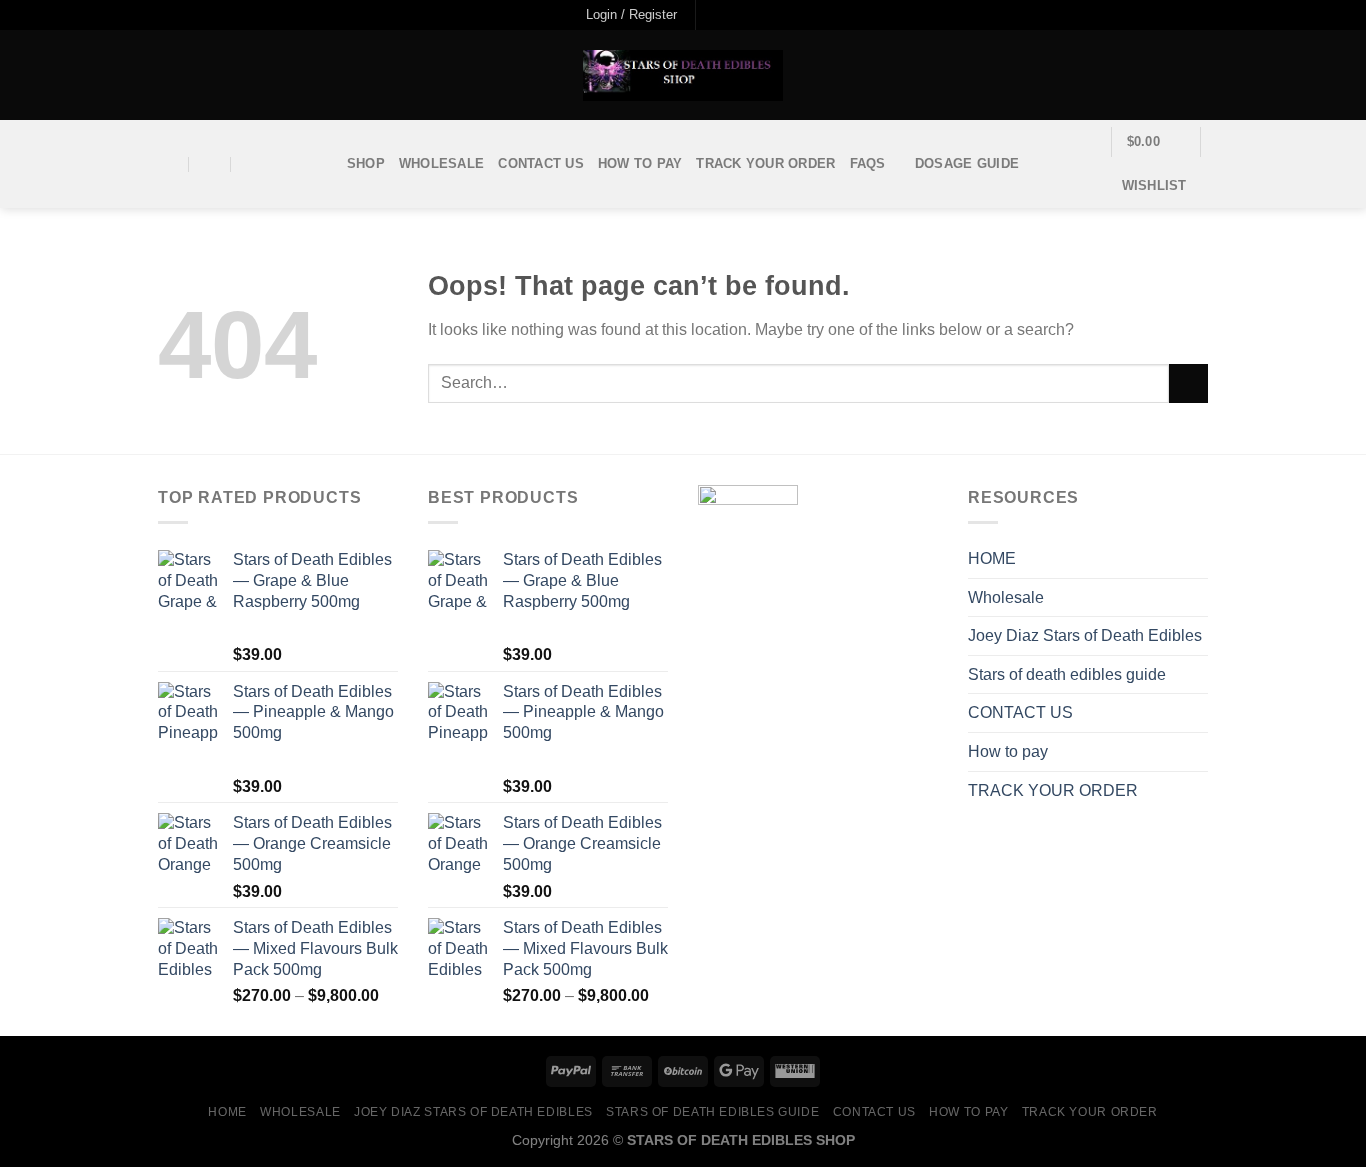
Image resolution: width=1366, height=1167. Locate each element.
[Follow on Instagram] (733, 15)
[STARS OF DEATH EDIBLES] (683, 75)
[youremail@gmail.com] (168, 164)
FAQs (868, 163)
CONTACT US (541, 163)
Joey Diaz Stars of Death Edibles (1085, 635)
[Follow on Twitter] (752, 15)
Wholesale (441, 163)
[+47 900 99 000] (253, 164)
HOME (992, 558)
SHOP (366, 163)
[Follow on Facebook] (713, 15)
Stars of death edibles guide (1067, 674)
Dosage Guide (967, 163)
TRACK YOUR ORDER (765, 163)
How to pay (640, 163)
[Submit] (1188, 383)
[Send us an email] (771, 15)
